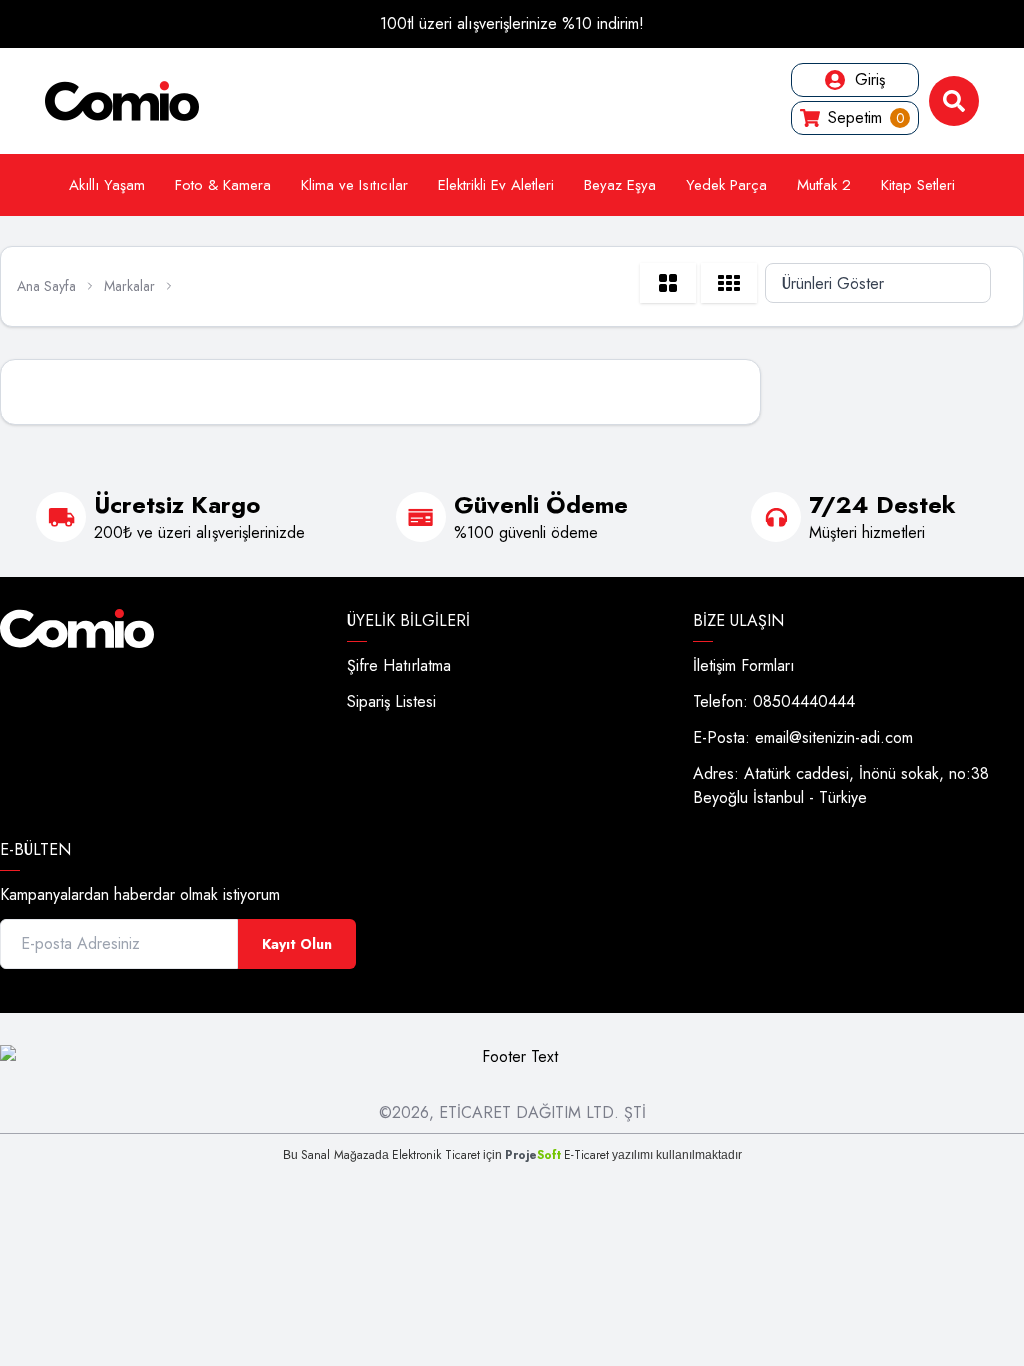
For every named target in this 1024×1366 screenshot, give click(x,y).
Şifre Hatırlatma (399, 665)
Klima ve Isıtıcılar (354, 185)
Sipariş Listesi (391, 701)
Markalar (129, 286)
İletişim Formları (744, 665)
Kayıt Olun (297, 944)
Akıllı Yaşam (107, 185)
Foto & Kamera (223, 185)
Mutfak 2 (824, 185)
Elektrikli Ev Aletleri (496, 185)
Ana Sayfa (46, 286)
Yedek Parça (726, 185)
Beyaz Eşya (620, 185)
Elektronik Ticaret (436, 1155)
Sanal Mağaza (338, 1155)
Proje (533, 1155)
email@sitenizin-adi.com (834, 737)
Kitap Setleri (918, 185)
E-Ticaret (586, 1155)
